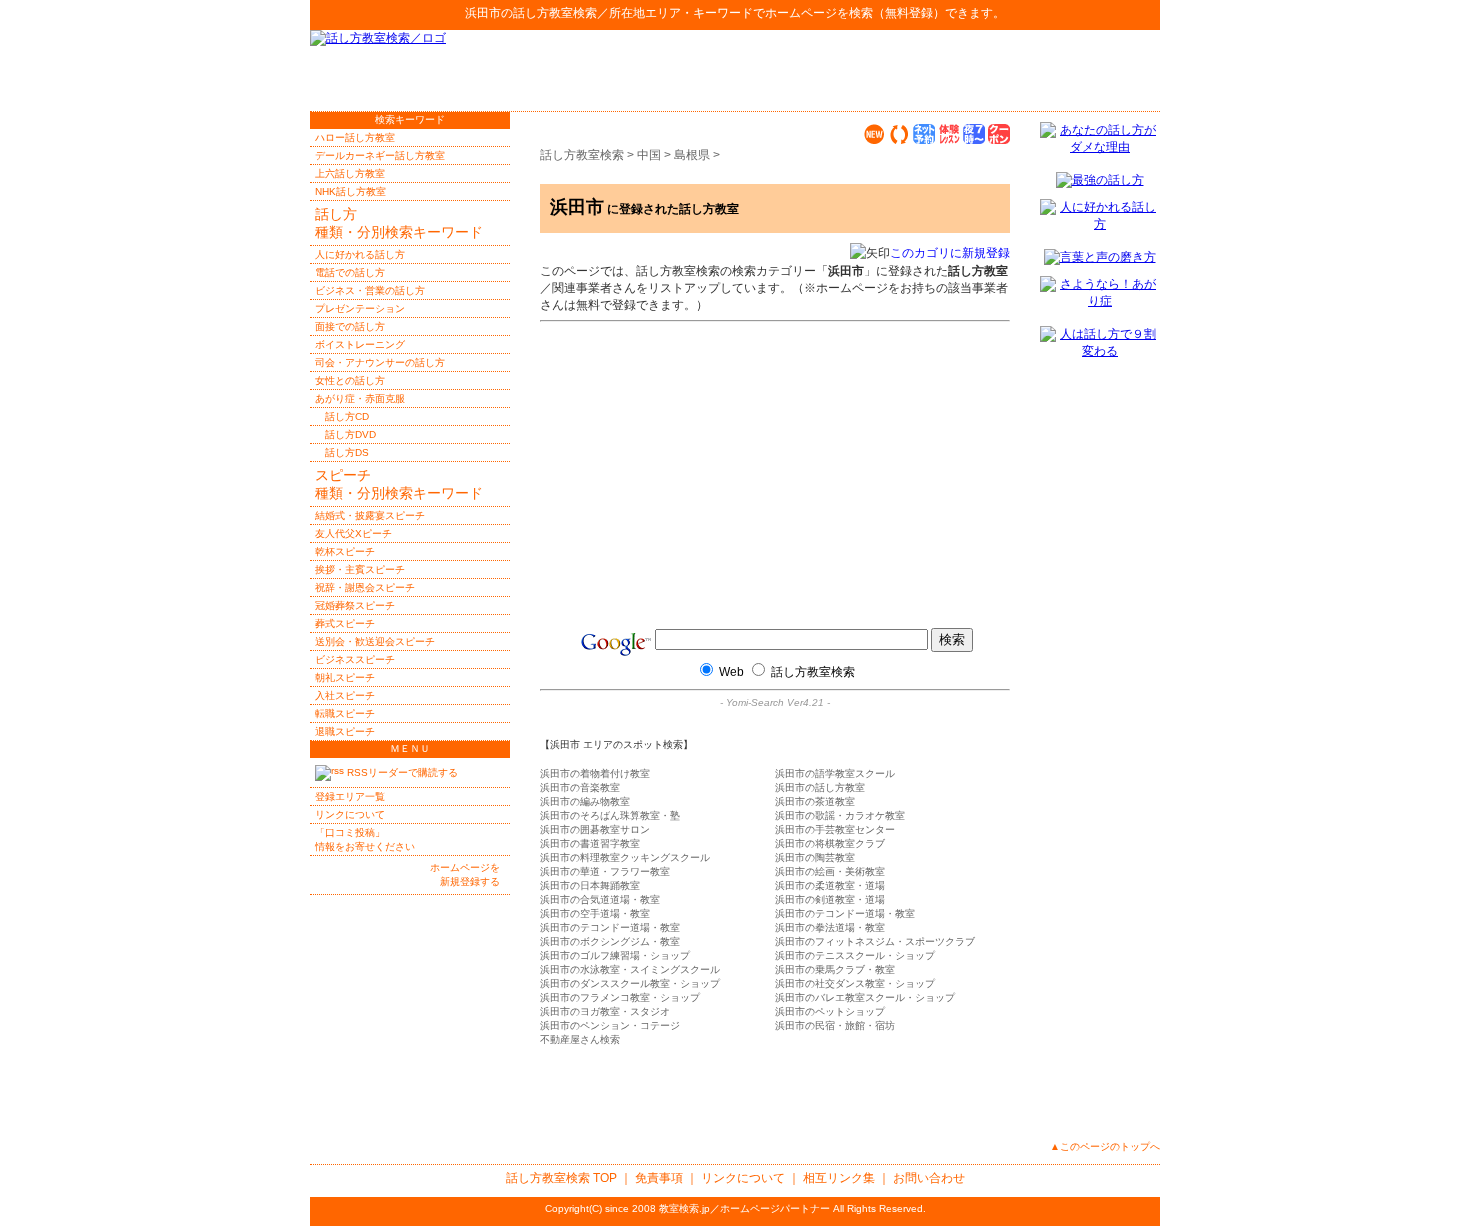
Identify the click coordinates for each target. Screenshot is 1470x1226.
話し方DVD (350, 434)
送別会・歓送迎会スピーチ (375, 641)
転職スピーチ (345, 713)
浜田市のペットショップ (830, 1011)
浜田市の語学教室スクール (835, 773)
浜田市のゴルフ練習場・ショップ (615, 955)
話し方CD (347, 416)
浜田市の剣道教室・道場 (830, 899)
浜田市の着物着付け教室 (595, 773)
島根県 (692, 155)
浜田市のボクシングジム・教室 (610, 941)
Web (731, 672)
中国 (649, 155)
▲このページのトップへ (1105, 1146)
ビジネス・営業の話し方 (370, 290)
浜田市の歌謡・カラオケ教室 (840, 815)
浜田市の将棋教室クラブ (830, 843)
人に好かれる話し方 (360, 254)
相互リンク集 (839, 1178)
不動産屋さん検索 (580, 1039)
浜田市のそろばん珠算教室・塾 (610, 815)
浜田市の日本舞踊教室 (590, 885)
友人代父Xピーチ (353, 533)
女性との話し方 (350, 380)
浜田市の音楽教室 (580, 787)
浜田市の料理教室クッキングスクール (625, 857)
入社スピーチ (345, 695)
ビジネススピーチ (355, 659)
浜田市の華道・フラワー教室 (605, 871)
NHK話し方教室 (350, 191)
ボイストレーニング (360, 344)
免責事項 (659, 1178)
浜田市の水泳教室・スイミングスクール (630, 969)
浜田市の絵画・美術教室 (830, 871)
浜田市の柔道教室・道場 (830, 885)
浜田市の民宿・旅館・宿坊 (835, 1025)
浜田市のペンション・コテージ (610, 1025)
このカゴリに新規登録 (950, 253)
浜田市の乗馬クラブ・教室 (835, 969)
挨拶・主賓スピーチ (360, 569)
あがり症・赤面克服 (360, 398)
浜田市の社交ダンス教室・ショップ (855, 983)
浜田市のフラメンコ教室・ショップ (620, 997)
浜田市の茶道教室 (815, 801)
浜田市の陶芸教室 (815, 857)
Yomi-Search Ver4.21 (775, 702)
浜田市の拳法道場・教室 (830, 927)
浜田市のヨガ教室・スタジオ (605, 1011)
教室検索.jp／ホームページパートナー (744, 1208)
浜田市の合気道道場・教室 (600, 899)
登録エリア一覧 (350, 796)
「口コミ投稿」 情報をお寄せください (365, 839)
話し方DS (347, 452)
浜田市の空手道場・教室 (595, 913)
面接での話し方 (350, 326)
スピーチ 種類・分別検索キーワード (399, 484)
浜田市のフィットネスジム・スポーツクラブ (875, 941)
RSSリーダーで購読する (401, 772)
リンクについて (350, 814)
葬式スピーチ (345, 623)
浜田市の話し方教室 (820, 787)
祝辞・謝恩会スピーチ (365, 587)
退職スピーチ (345, 731)
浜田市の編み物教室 (585, 801)
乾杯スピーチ (345, 551)
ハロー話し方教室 (355, 137)
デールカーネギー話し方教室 (380, 155)
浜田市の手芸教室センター (835, 829)
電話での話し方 (350, 272)
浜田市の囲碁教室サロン (595, 829)
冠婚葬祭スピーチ (355, 605)
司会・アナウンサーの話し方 (380, 362)
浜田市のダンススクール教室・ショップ (630, 983)
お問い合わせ (929, 1178)
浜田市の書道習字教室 (590, 843)
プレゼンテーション (360, 308)
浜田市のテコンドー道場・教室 (845, 913)
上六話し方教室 (350, 173)
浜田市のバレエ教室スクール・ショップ (865, 997)
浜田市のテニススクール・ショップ (855, 955)
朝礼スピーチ (345, 677)
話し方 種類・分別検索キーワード (399, 223)
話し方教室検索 (555, 13)
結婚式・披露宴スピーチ (370, 515)
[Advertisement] (926, 70)
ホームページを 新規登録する (465, 874)
